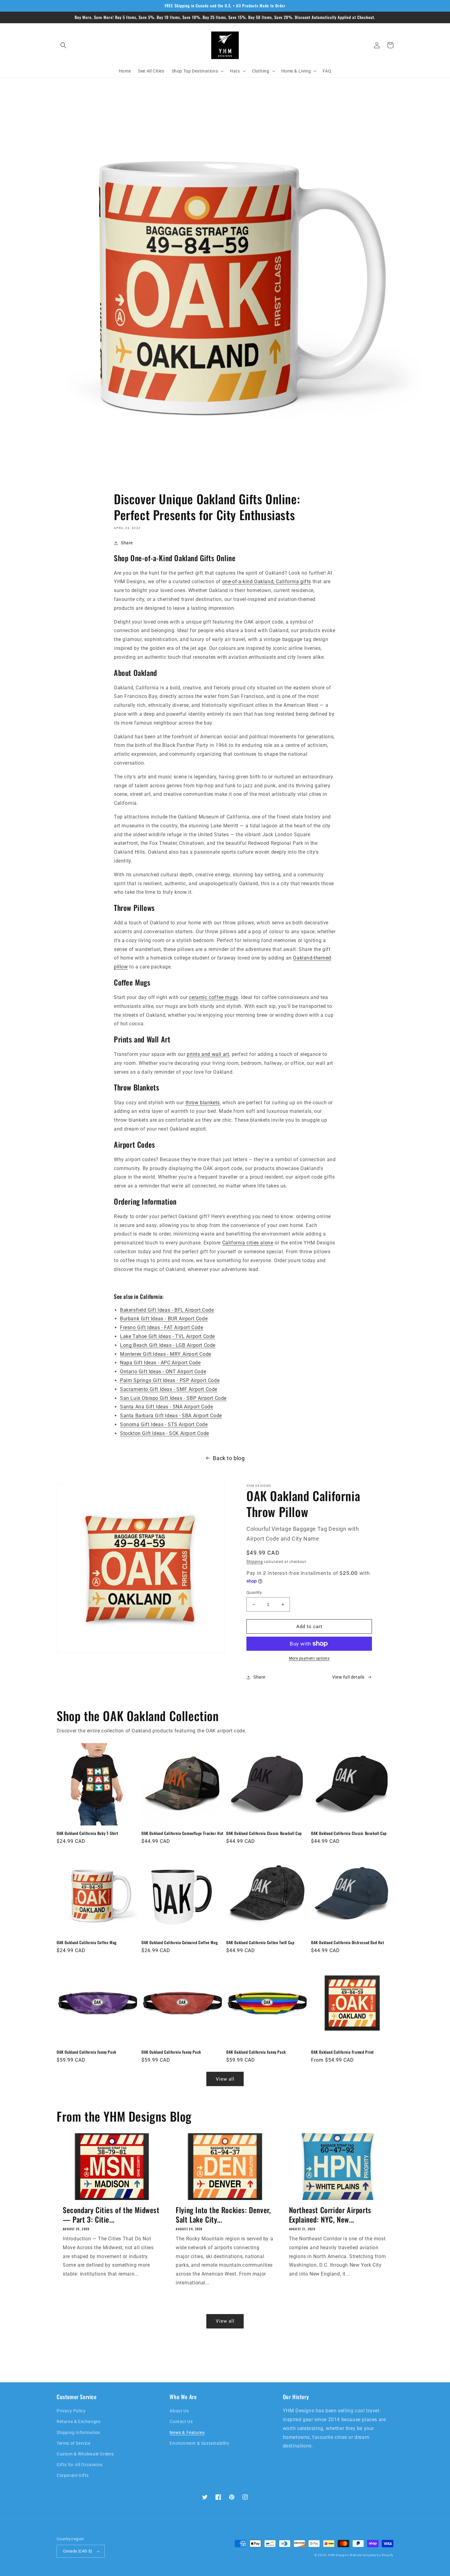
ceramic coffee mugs (213, 997)
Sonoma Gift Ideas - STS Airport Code (164, 1424)
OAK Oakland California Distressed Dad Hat (348, 1942)
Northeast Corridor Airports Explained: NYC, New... (330, 2215)
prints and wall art (208, 1054)
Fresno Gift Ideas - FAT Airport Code (162, 1327)
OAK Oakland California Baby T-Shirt (87, 1833)
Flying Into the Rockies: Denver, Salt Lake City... (223, 2215)
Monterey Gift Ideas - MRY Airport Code (166, 1354)
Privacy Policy (71, 2411)
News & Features (187, 2432)
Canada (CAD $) (78, 2551)
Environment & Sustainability (199, 2443)
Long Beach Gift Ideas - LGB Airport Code (168, 1345)
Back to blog (229, 1458)
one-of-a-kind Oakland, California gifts (267, 582)
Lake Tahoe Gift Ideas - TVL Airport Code (167, 1336)
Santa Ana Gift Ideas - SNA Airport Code (166, 1407)
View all (225, 2079)
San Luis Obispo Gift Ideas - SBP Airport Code (173, 1398)
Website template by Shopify (371, 2555)
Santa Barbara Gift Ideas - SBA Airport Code (171, 1416)
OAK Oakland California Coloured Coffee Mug (180, 1942)
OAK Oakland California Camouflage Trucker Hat (182, 1833)
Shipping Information (79, 2432)
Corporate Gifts (73, 2475)
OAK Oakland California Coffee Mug (87, 1942)
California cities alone (248, 1243)
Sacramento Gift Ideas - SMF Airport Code (169, 1389)
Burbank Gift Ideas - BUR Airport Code (164, 1319)
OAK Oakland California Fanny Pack (86, 2052)
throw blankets (203, 1103)
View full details (348, 1677)
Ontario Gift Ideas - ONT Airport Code (163, 1372)
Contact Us (181, 2421)
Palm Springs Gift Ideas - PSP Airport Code (170, 1380)
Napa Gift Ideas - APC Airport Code (160, 1363)
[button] (63, 45)
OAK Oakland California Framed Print (342, 2052)
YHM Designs (338, 2555)
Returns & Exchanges (79, 2421)
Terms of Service (74, 2443)
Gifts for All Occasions (80, 2465)
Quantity (254, 1592)
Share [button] (127, 543)
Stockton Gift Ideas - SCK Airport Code (165, 1433)
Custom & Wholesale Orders (85, 2454)
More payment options (309, 1658)
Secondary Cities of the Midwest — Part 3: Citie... (111, 2215)
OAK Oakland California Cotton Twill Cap (260, 1942)
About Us (179, 2411)
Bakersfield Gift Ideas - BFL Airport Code (167, 1310)
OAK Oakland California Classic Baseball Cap (264, 1833)
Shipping (255, 1562)
